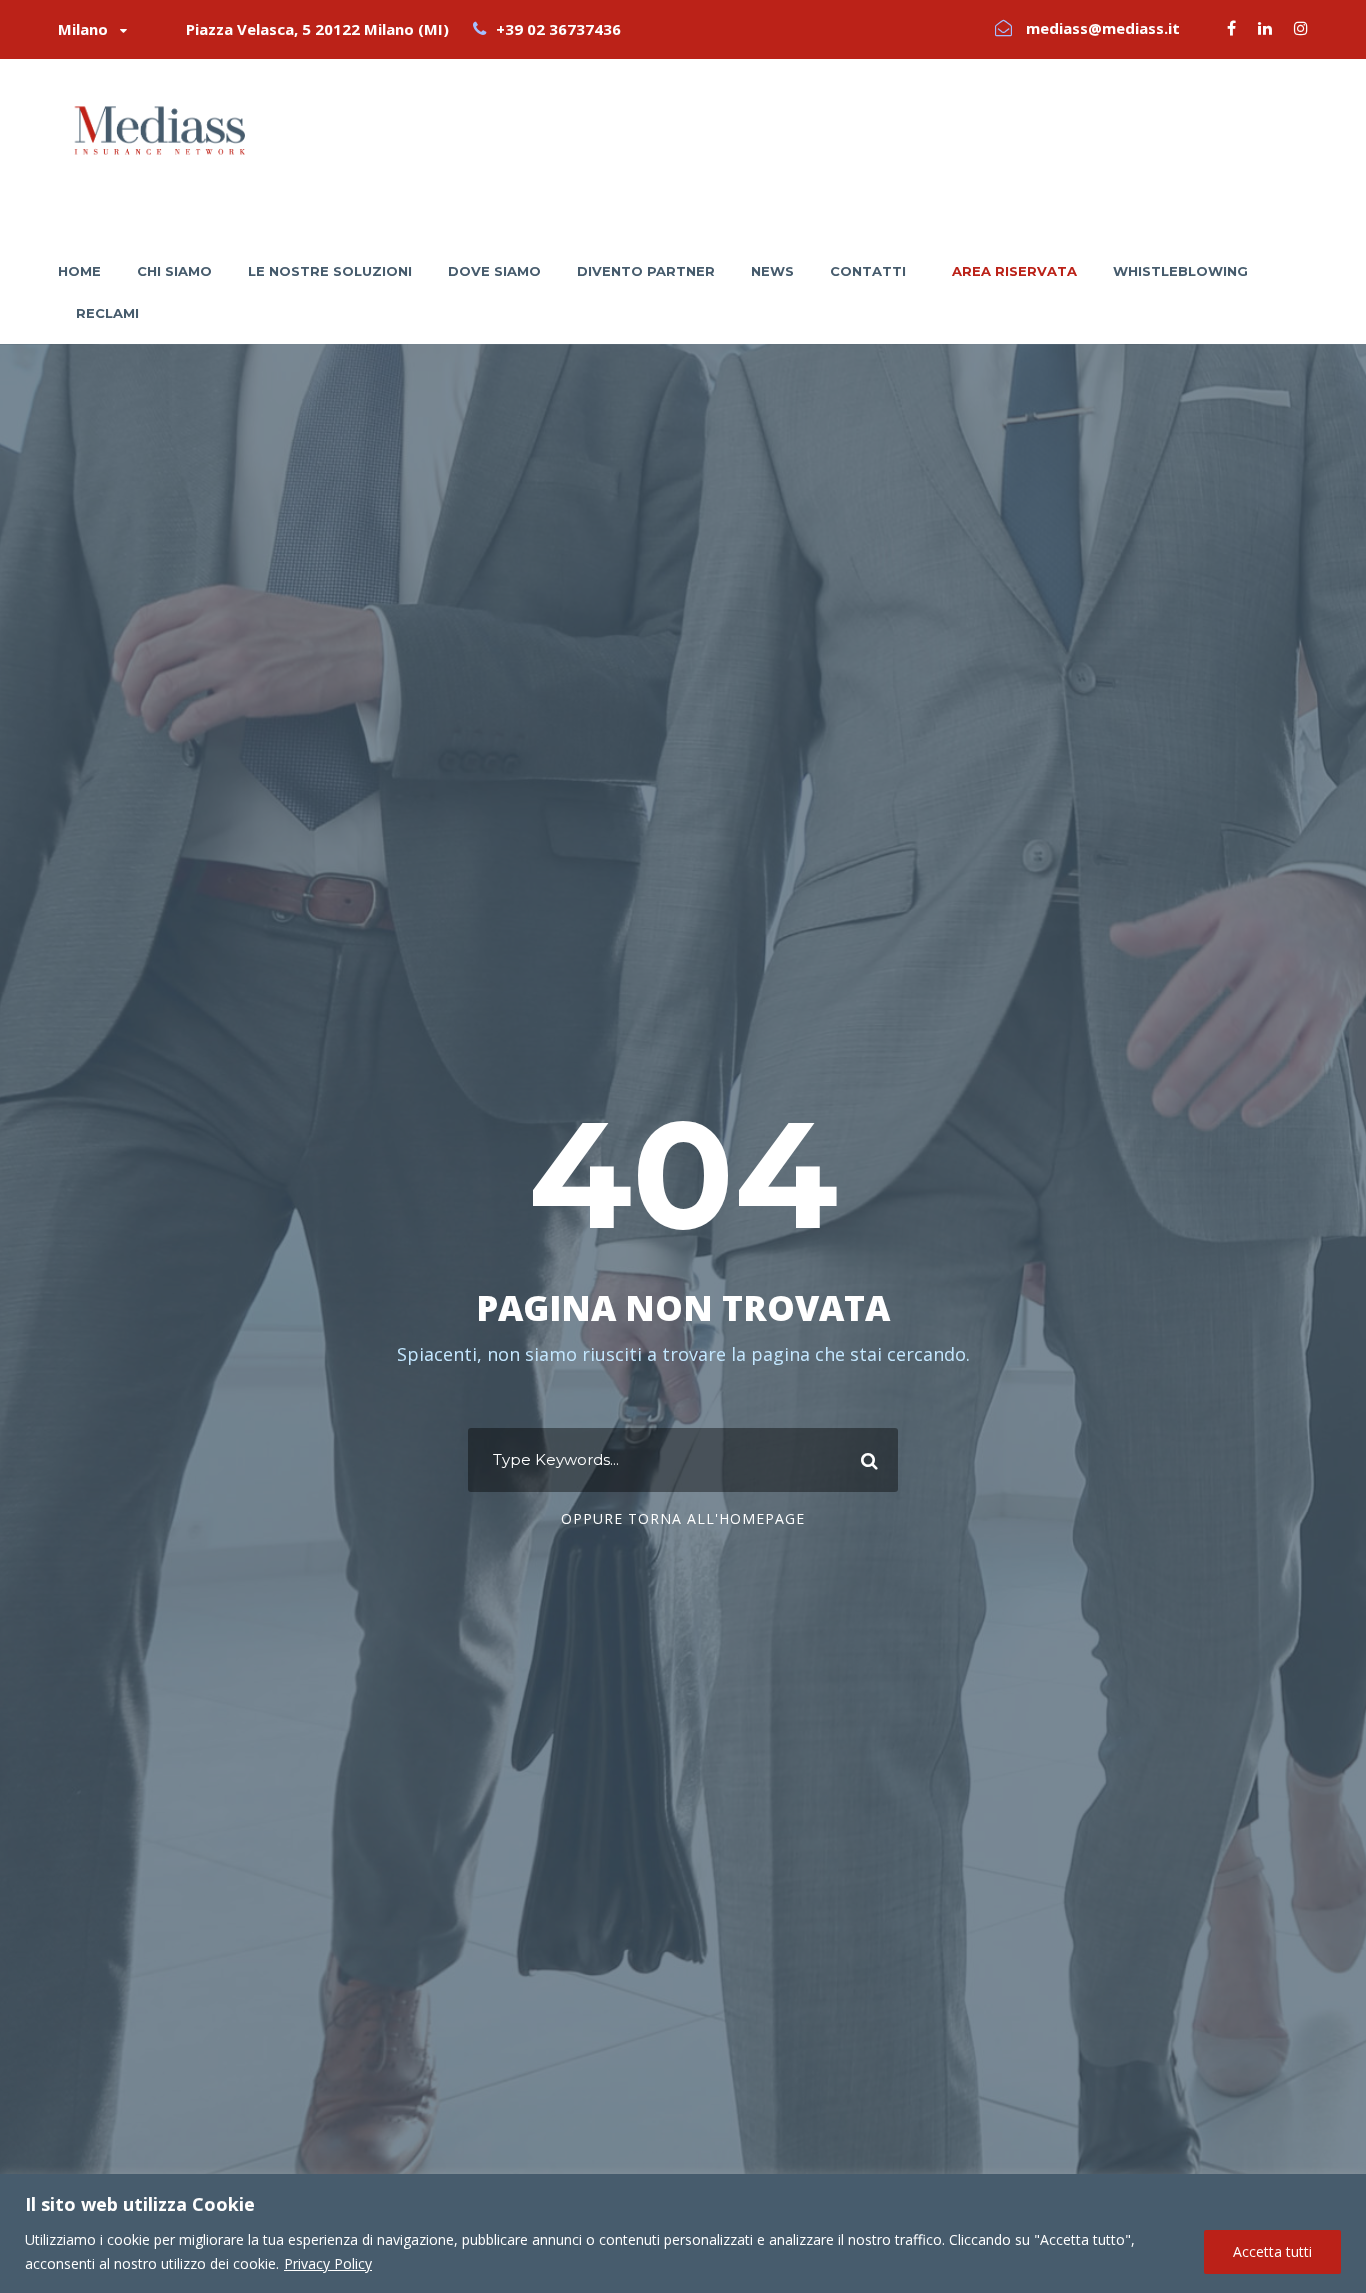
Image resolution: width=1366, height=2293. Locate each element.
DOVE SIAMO (494, 271)
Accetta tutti (1272, 2251)
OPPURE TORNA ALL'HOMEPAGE (683, 1518)
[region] (683, 2233)
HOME (79, 271)
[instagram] (1301, 28)
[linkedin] (1265, 28)
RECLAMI (107, 313)
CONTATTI (868, 271)
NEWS (772, 271)
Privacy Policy (328, 2263)
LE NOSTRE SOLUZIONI (330, 271)
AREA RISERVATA (1014, 271)
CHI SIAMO (174, 271)
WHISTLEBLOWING (1180, 271)
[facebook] (1231, 28)
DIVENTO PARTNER (646, 271)
